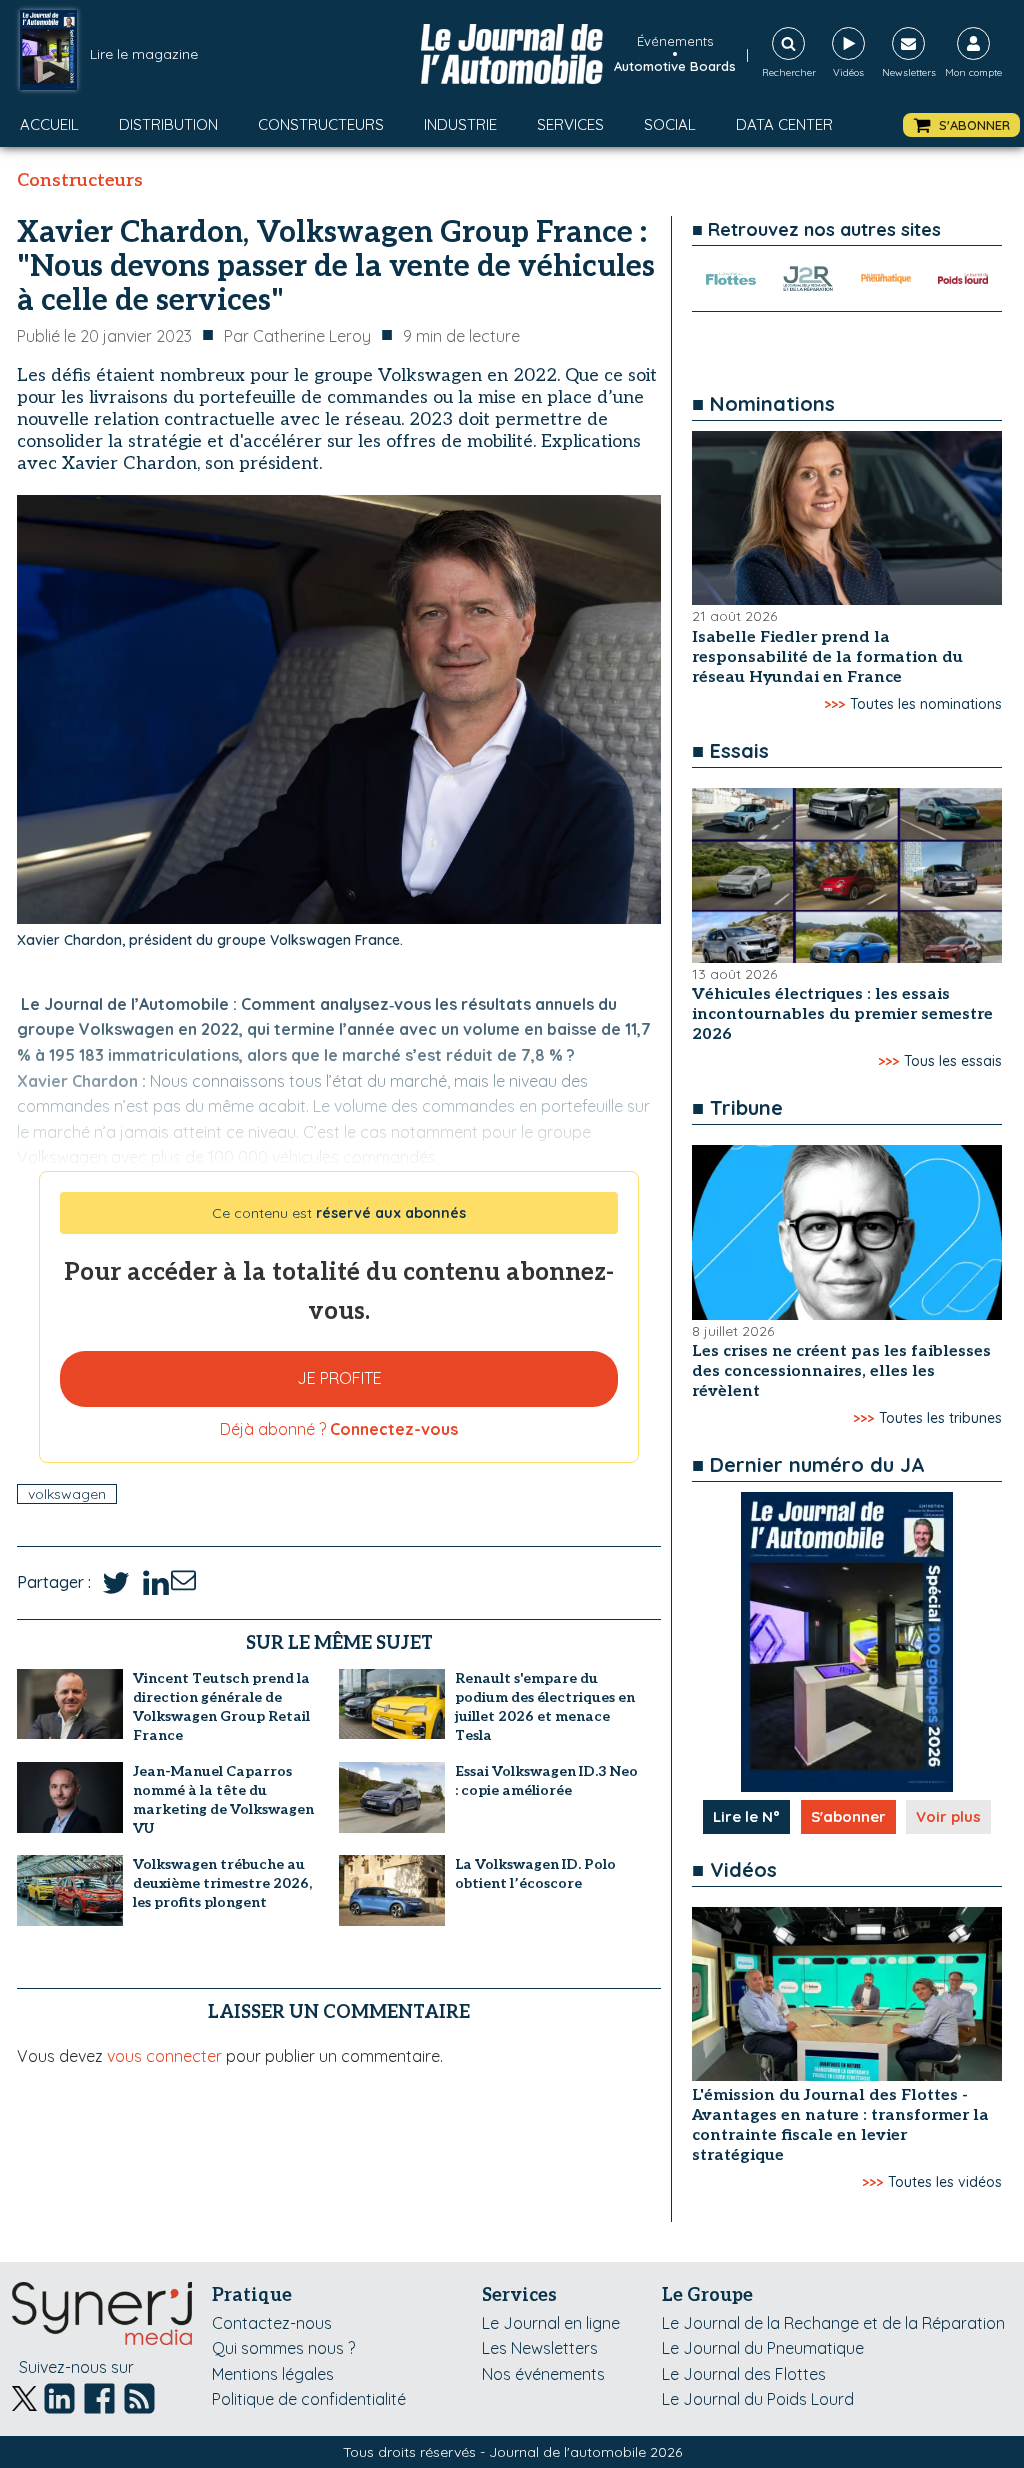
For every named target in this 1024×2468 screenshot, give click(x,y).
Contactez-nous (272, 2323)
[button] (961, 125)
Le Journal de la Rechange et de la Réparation (833, 2323)
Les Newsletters (540, 2348)
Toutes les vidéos (945, 2182)
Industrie (460, 124)
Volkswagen (67, 1494)
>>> (834, 704)
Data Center (784, 124)
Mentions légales (273, 2374)
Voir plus (948, 1816)
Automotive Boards (675, 66)
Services (570, 124)
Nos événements (543, 2374)
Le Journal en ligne (551, 2323)
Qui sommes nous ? (283, 2348)
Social (670, 124)
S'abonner (848, 1816)
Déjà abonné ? (339, 1429)
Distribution (168, 124)
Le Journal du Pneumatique (763, 2348)
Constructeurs (321, 124)
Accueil (49, 124)
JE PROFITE (339, 1378)
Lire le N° (746, 1816)
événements (675, 41)
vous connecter (164, 2056)
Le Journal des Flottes (744, 2374)
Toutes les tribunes (940, 1418)
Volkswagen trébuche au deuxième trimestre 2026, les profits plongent (222, 1883)
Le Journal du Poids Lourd (758, 2399)
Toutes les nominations (926, 704)
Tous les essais (953, 1061)
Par (297, 336)
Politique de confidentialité (309, 2399)
